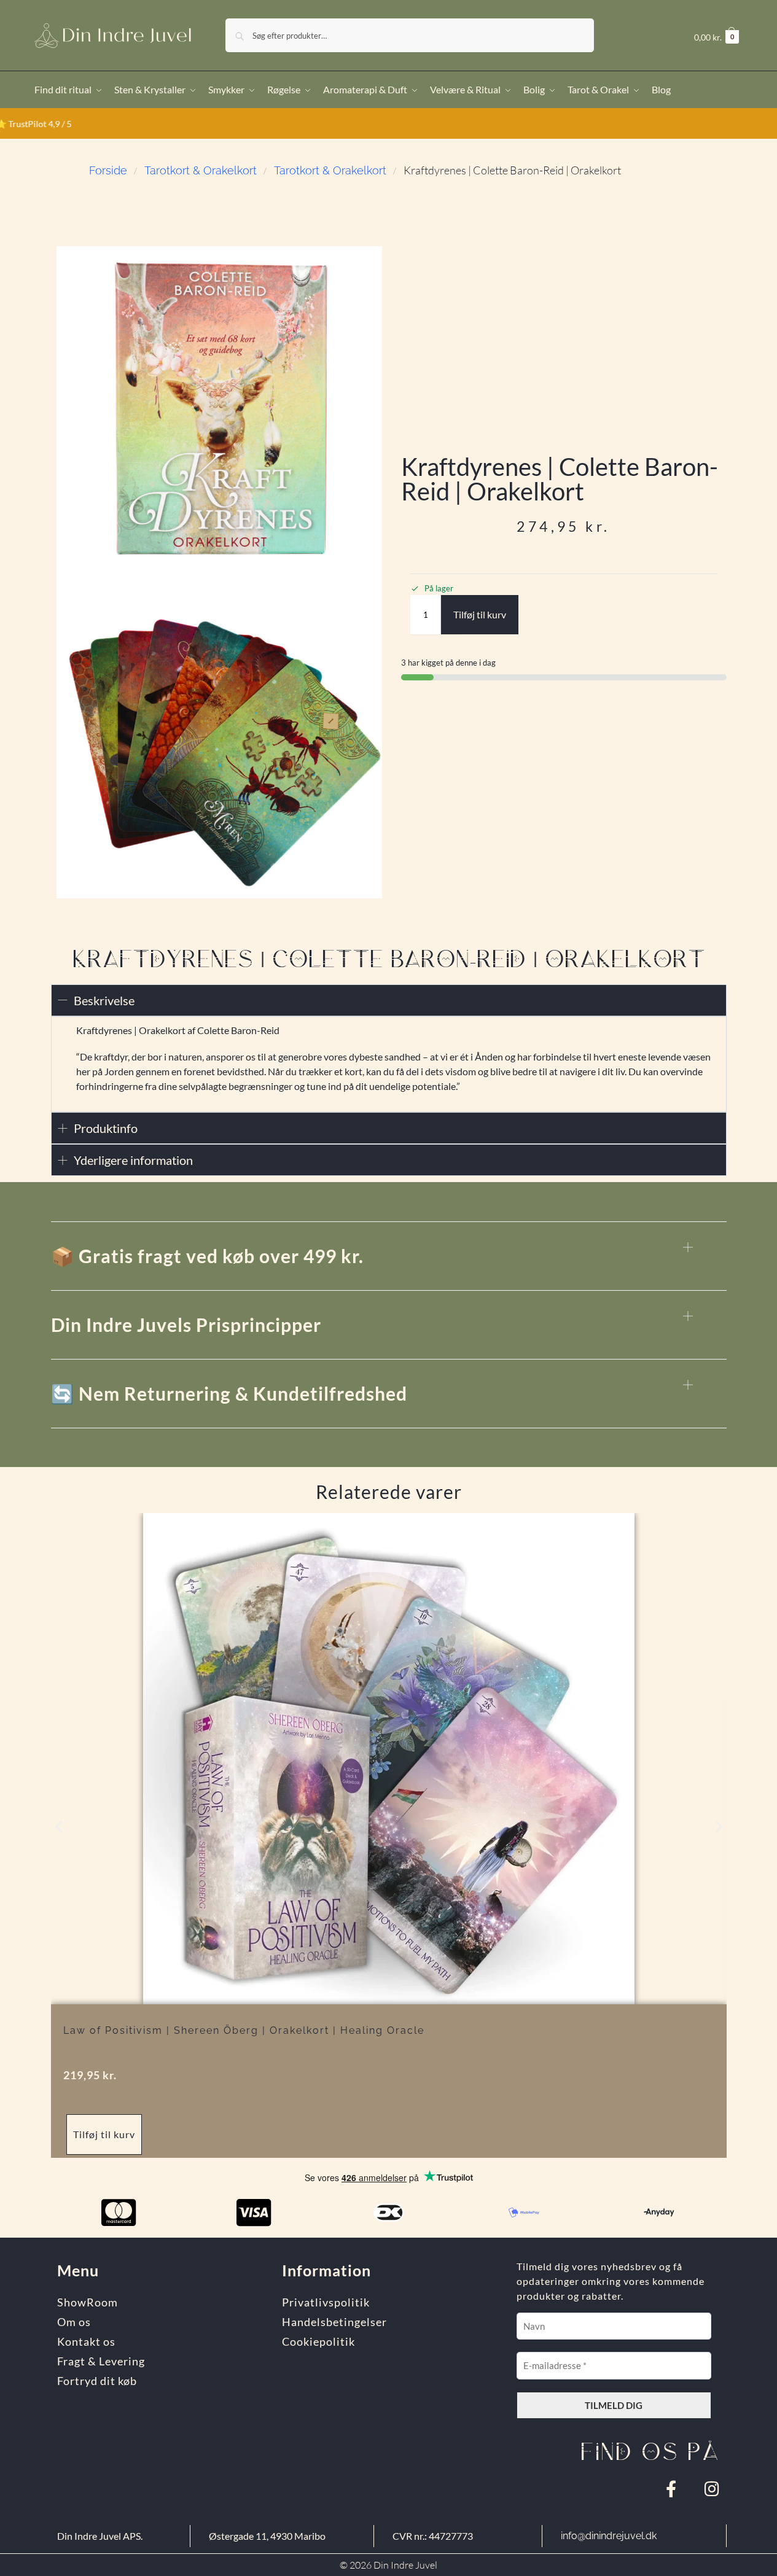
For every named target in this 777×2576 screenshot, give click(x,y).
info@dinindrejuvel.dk (609, 2536)
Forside (108, 170)
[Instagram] (712, 2488)
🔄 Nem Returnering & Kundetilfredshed (229, 1393)
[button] (716, 37)
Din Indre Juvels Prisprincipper (186, 1325)
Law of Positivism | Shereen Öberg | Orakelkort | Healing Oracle (244, 2030)
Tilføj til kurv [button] (104, 2134)
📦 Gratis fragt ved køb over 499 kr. (207, 1256)
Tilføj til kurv (480, 614)
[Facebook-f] (671, 2488)
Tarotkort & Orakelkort (201, 170)
